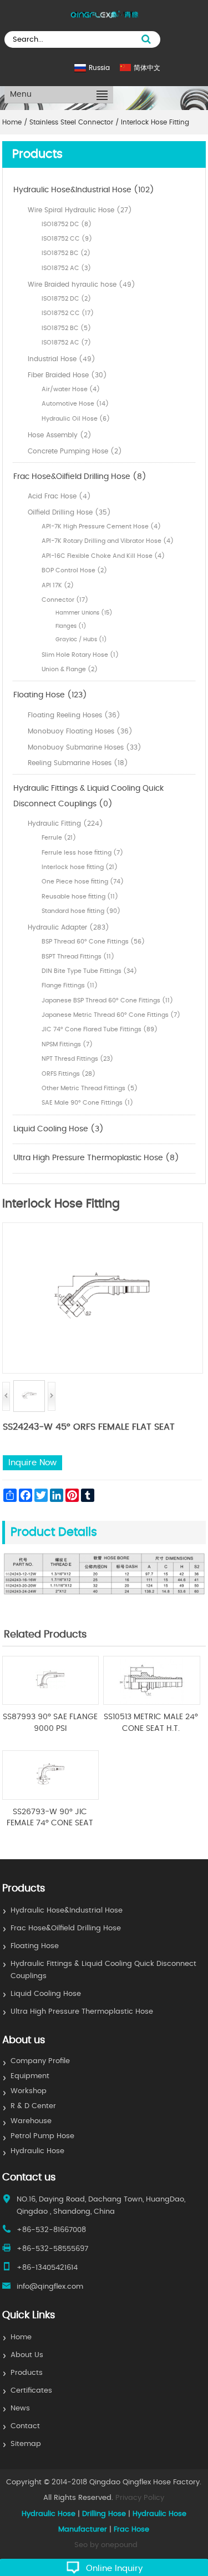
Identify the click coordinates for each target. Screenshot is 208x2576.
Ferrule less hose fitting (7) (82, 853)
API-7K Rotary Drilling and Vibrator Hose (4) (108, 541)
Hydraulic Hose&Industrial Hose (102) (84, 190)
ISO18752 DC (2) (66, 299)
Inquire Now (32, 1463)
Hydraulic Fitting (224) (65, 823)
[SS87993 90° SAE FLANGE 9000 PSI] (51, 1703)
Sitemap (26, 2444)
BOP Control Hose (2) (74, 570)
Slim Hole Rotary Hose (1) (80, 655)
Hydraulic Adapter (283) (69, 927)
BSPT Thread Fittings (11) (78, 957)
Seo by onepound (106, 2545)
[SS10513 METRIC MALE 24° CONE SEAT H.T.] (152, 1703)
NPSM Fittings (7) (67, 1044)
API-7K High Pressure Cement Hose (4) (101, 526)
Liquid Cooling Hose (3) (59, 1129)
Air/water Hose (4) (71, 389)
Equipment (30, 2076)
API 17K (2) (58, 585)
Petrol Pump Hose (42, 2136)
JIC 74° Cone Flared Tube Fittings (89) (100, 1029)
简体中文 (147, 68)
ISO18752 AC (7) (66, 343)
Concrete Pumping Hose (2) (75, 451)
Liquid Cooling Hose (46, 1994)
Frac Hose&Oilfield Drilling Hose (66, 1928)
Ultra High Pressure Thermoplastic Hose (82, 2012)
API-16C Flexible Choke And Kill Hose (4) (103, 556)
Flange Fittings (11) (70, 985)
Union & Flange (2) (70, 669)
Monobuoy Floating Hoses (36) (80, 731)
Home (21, 2337)
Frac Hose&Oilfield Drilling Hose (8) (80, 477)
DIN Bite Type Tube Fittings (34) (89, 971)
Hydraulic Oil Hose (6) (76, 419)
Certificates (31, 2391)
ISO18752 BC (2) (66, 253)
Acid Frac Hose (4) (59, 496)
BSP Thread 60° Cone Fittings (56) (93, 942)
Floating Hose (35, 1946)
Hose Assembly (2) (60, 435)
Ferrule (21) (59, 838)
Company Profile (40, 2061)
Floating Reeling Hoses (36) (74, 715)
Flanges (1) (71, 626)
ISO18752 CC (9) (67, 239)
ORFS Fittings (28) (69, 1074)
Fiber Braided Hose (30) (67, 375)
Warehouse (31, 2121)
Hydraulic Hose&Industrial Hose (67, 1911)
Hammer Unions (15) (84, 613)
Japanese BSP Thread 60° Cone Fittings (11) (107, 1000)
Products (27, 2373)
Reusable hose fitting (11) (80, 897)
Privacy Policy (140, 2498)
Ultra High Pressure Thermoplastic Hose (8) (96, 1158)
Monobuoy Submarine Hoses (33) (85, 747)
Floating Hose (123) (50, 695)
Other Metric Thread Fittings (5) (90, 1088)
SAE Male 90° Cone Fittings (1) (87, 1103)
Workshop (29, 2091)
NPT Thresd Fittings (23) (77, 1059)
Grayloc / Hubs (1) (81, 640)
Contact (25, 2426)
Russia (99, 68)
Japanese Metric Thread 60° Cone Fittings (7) (111, 1015)
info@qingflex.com (50, 2287)
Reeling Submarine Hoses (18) (78, 763)
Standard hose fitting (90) (81, 911)
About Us (27, 2355)
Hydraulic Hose (37, 2151)
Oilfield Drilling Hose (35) (69, 512)
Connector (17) (65, 600)
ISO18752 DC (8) (67, 224)
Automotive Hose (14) (75, 404)
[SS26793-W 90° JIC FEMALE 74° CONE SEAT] (51, 1798)
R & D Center (33, 2106)
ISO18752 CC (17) (68, 313)
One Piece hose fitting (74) (83, 882)
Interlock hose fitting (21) (80, 867)
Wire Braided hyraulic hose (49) (82, 284)
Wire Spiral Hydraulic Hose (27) (80, 210)
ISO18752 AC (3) (66, 268)
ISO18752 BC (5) (66, 328)
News (20, 2408)
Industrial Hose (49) (62, 359)
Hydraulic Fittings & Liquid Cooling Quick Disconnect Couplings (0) (88, 796)
